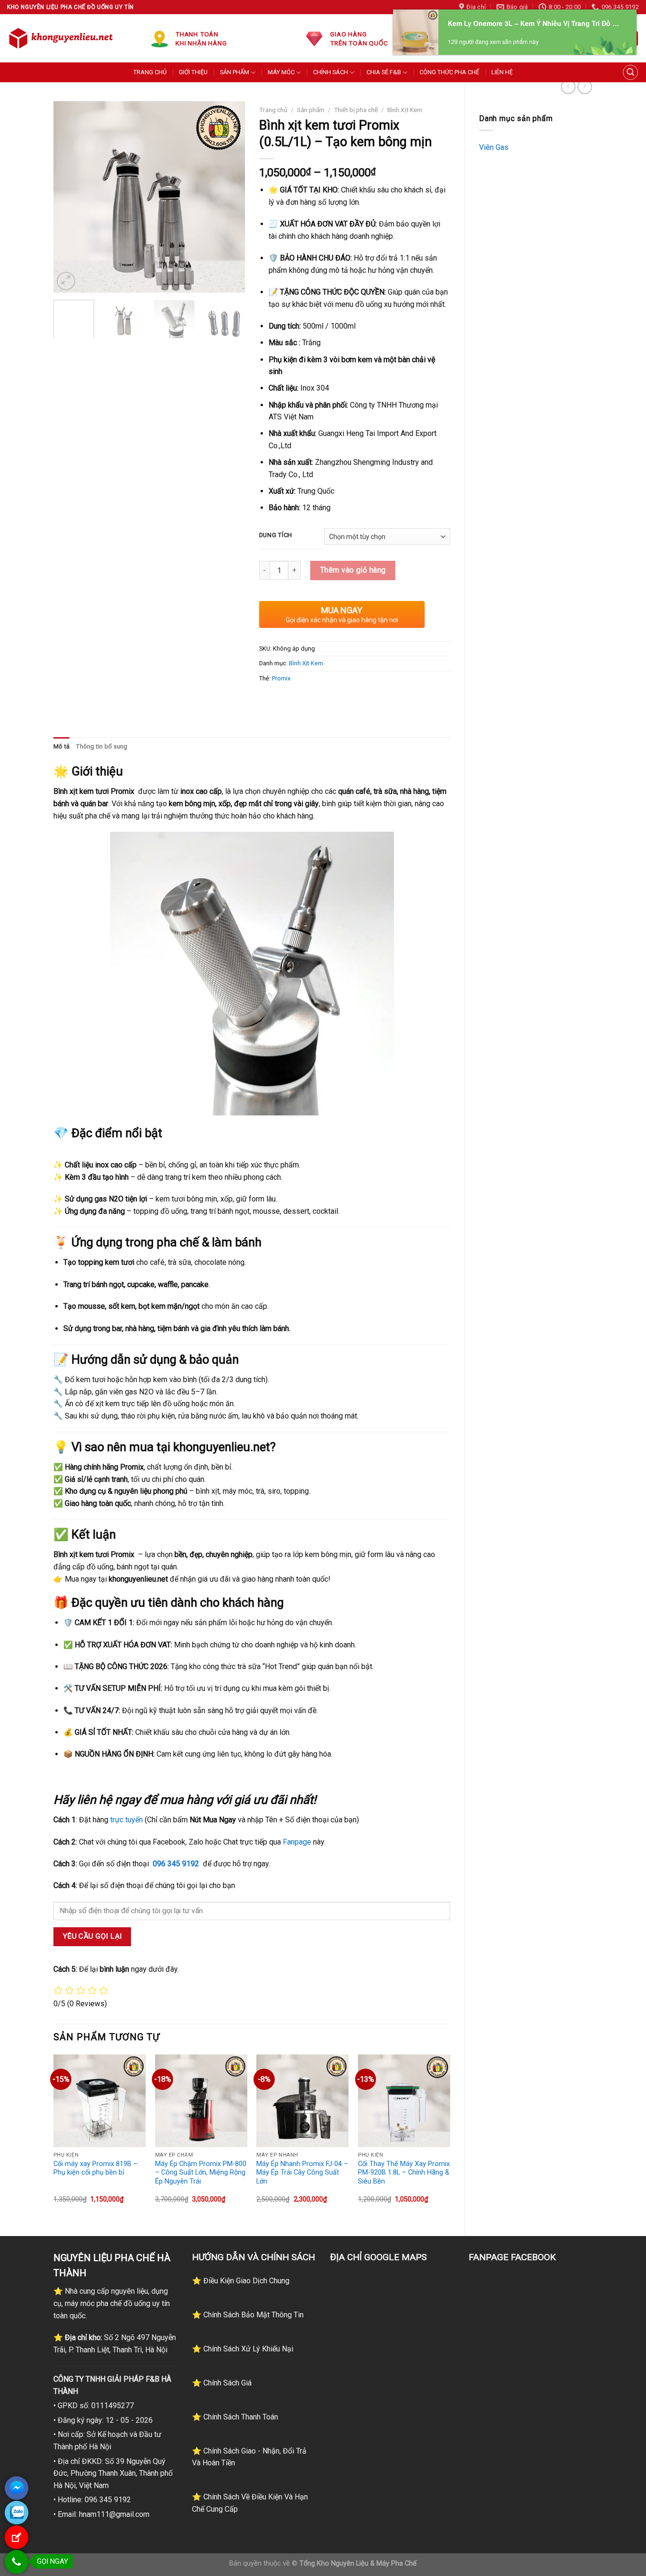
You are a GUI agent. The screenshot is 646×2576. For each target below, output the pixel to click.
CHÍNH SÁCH (331, 72)
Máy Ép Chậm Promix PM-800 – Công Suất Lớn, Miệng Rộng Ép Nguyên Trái (201, 2173)
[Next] (229, 197)
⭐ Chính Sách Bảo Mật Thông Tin (248, 2315)
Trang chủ (273, 110)
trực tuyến (127, 1820)
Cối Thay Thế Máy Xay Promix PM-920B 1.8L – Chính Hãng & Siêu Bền (404, 2173)
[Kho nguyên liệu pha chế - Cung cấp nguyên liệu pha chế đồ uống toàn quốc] (62, 38)
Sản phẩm (311, 110)
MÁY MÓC (281, 72)
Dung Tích (276, 535)
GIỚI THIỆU (193, 72)
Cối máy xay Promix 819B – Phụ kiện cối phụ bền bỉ (96, 2168)
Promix (281, 678)
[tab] (61, 747)
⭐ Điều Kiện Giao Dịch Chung (241, 2281)
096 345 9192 (176, 1864)
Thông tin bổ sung (102, 746)
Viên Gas (494, 147)
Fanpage (297, 1842)
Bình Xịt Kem (405, 110)
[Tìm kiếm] (630, 72)
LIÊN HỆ (502, 72)
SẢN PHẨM (235, 72)
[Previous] (69, 197)
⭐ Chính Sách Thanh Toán (235, 2417)
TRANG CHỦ (150, 72)
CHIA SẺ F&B (384, 72)
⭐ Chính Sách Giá (222, 2383)
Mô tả (61, 746)
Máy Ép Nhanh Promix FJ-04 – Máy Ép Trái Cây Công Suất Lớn (302, 2173)
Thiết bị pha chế (356, 110)
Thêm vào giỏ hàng (353, 570)
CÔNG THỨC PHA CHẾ (449, 72)
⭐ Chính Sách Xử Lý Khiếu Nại (243, 2349)
